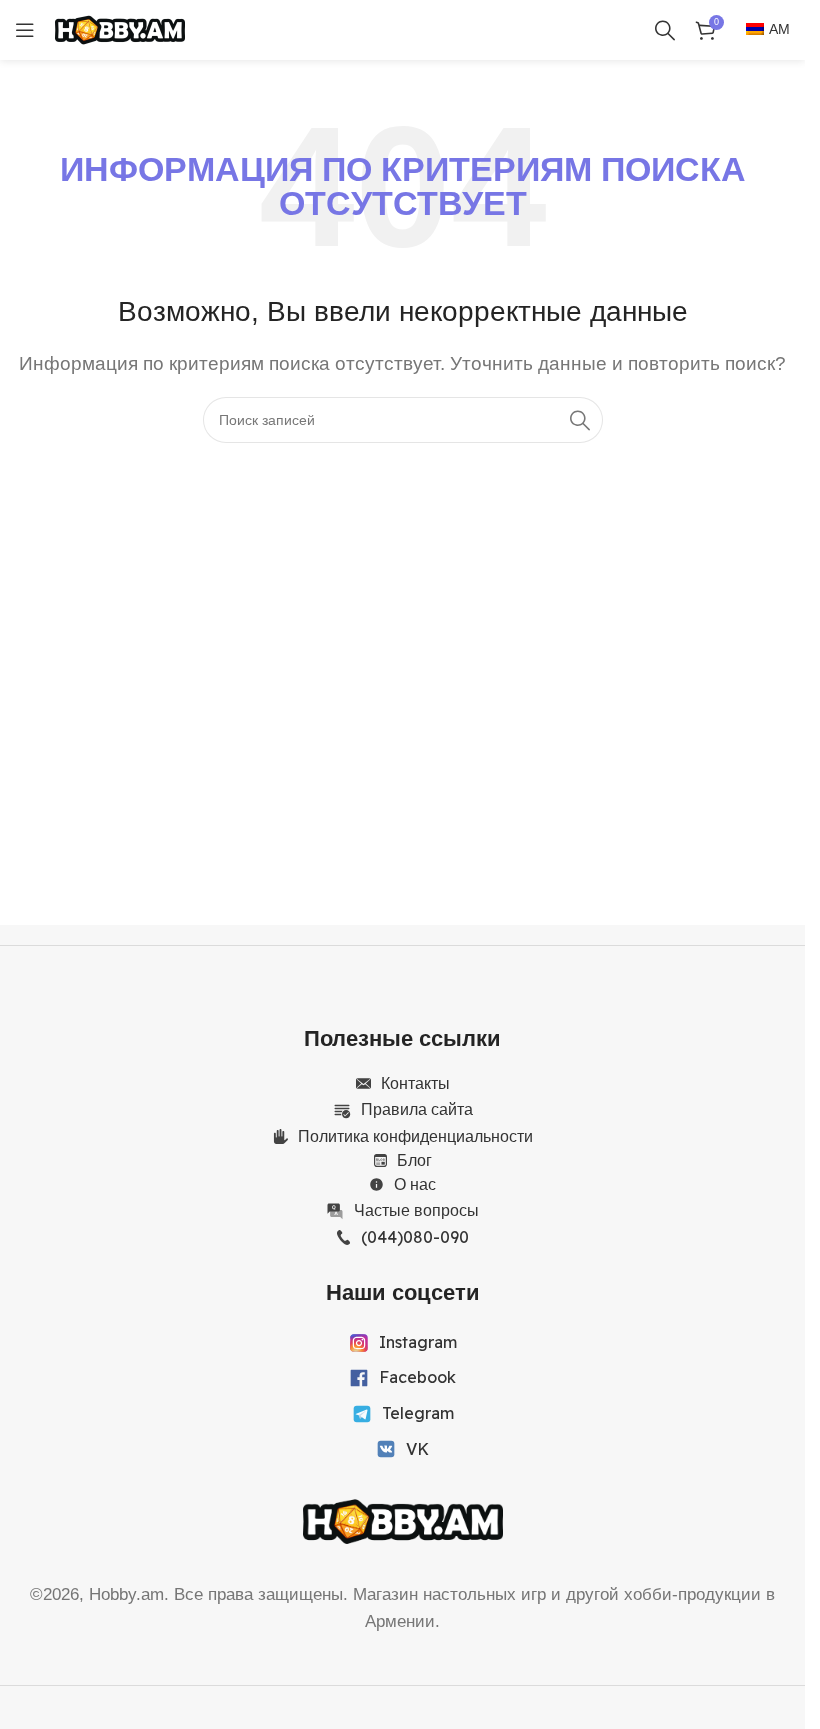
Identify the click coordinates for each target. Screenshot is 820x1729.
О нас (415, 1184)
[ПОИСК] (580, 420)
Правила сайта (417, 1109)
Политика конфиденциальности (415, 1136)
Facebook (417, 1377)
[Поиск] (665, 30)
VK (417, 1449)
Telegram (418, 1413)
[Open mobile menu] (25, 30)
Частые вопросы (416, 1210)
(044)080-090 (415, 1237)
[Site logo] (120, 28)
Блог (414, 1160)
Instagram (418, 1342)
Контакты (415, 1083)
